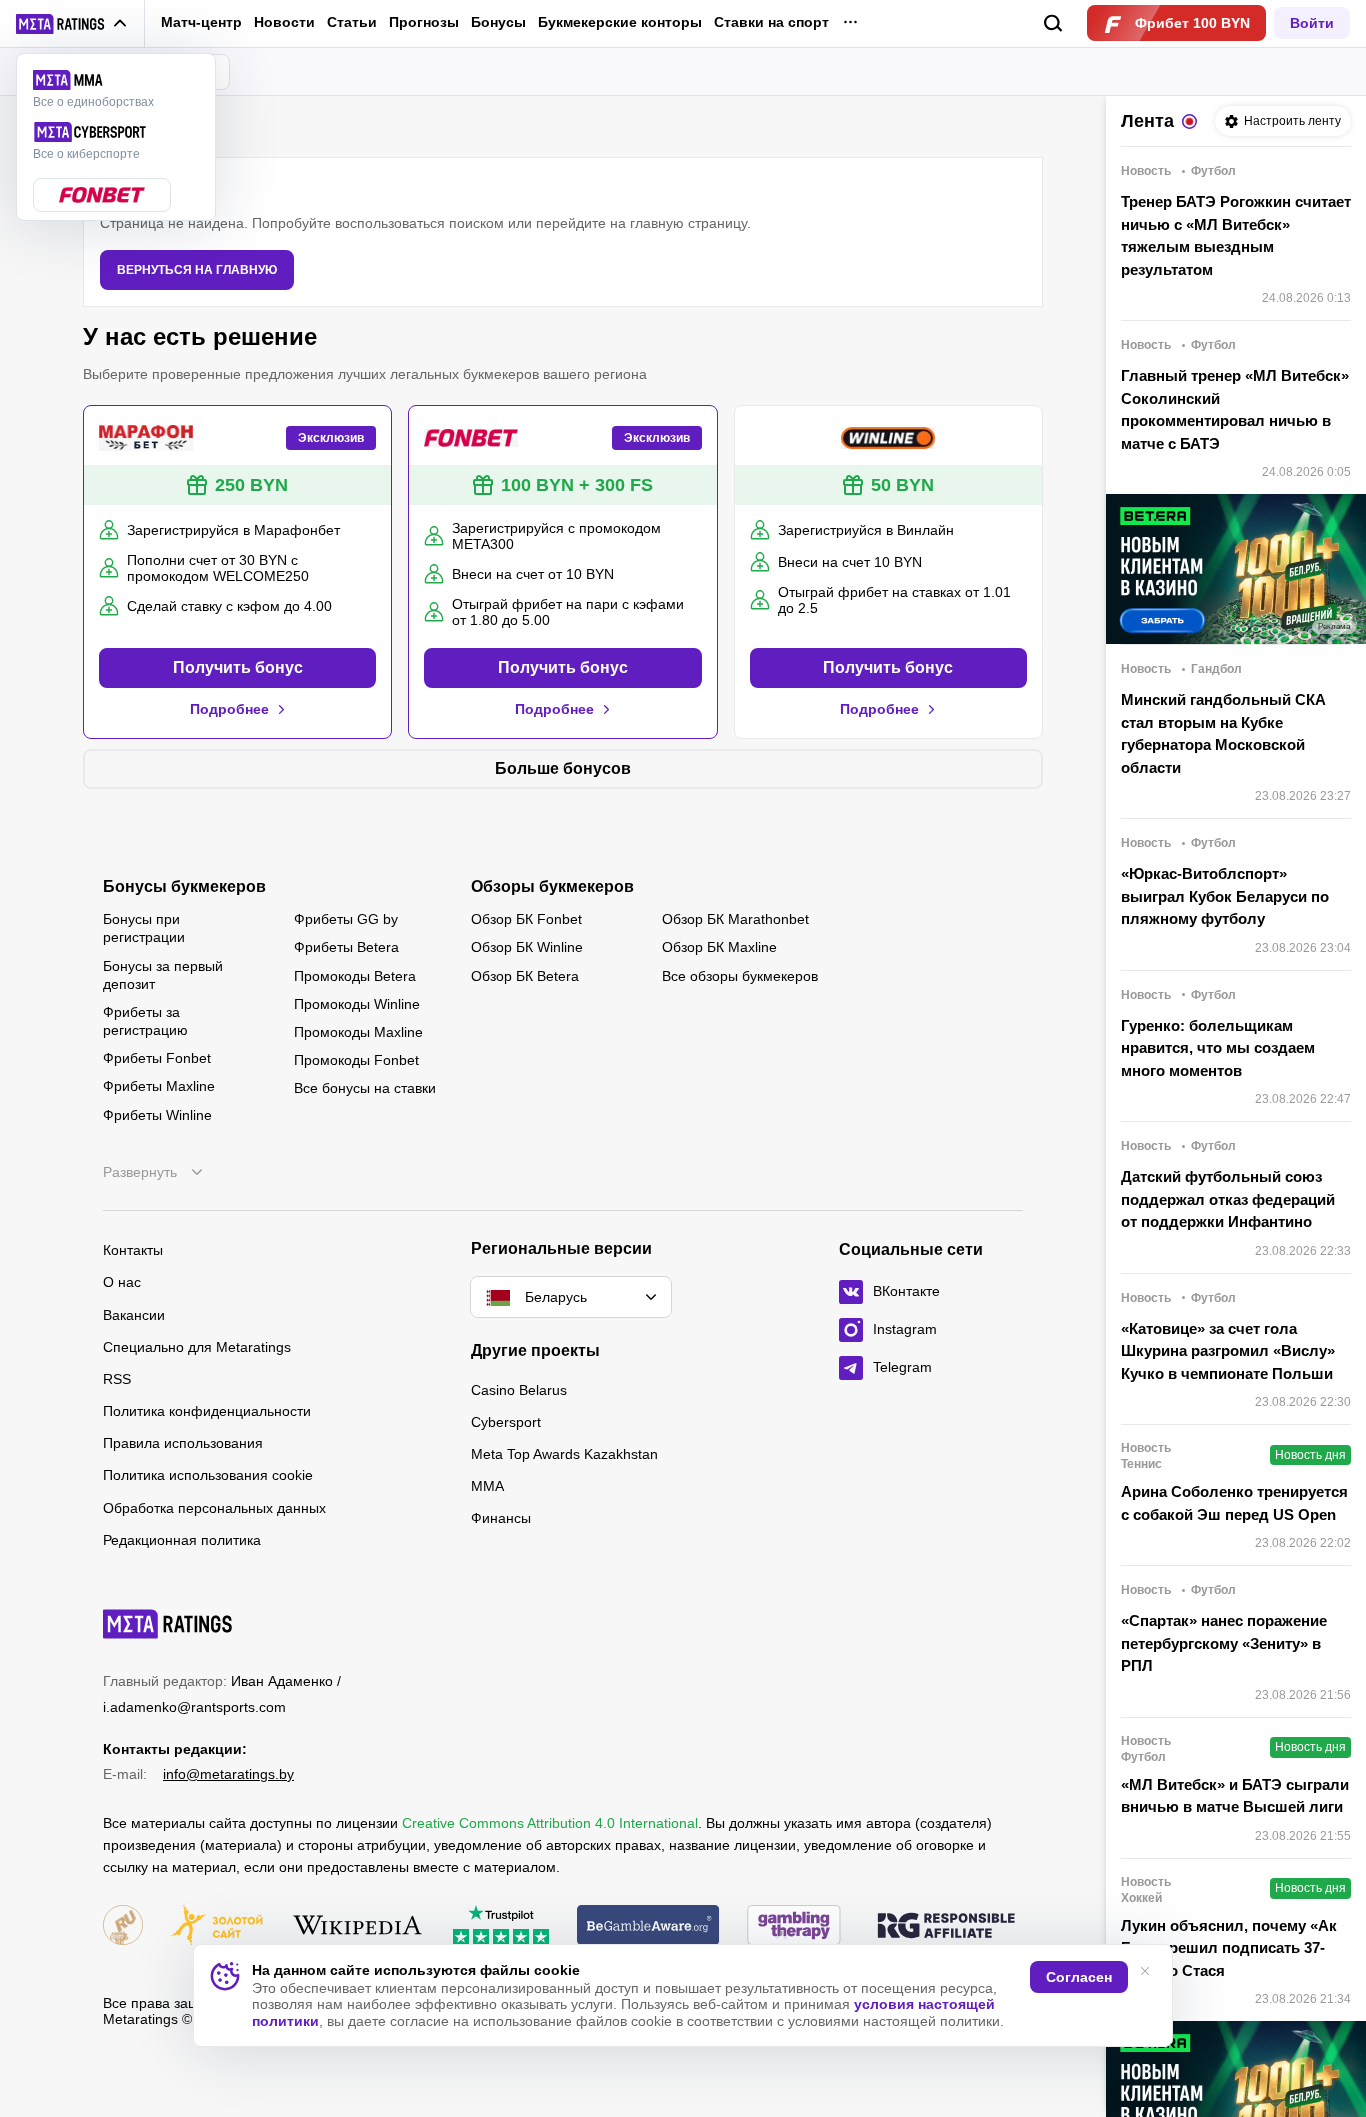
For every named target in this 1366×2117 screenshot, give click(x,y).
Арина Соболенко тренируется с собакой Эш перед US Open (1234, 1503)
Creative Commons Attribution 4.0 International (550, 1823)
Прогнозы (424, 22)
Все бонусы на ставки (365, 1088)
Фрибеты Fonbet (157, 1058)
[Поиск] (1053, 23)
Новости (284, 22)
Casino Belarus (519, 1390)
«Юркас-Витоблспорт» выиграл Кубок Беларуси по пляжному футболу (1225, 896)
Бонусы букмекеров (184, 887)
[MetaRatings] (168, 1624)
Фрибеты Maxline (159, 1086)
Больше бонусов (563, 768)
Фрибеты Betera (346, 947)
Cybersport (506, 1422)
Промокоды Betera (355, 976)
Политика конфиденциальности (207, 1411)
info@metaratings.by (228, 1774)
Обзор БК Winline (527, 947)
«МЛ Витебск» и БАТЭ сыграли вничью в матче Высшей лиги (1235, 1796)
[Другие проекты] (72, 24)
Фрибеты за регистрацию (145, 1021)
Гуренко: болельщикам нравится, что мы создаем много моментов (1218, 1048)
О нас (122, 1282)
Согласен (1079, 1977)
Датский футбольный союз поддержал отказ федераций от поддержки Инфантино (1228, 1199)
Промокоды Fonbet (356, 1060)
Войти (1312, 23)
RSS (117, 1379)
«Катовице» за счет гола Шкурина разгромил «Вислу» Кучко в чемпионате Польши (1228, 1351)
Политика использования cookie (208, 1475)
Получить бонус (238, 667)
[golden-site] (217, 1926)
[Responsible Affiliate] (946, 1927)
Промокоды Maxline (358, 1032)
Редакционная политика (182, 1540)
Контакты (133, 1250)
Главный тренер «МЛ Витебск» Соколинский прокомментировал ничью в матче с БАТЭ (1235, 409)
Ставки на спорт (771, 22)
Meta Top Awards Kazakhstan (564, 1454)
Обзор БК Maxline (719, 947)
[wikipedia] (357, 1926)
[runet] (123, 1926)
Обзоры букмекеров (552, 887)
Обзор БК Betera (525, 976)
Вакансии (134, 1315)
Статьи (352, 22)
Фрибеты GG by (346, 919)
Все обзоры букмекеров (740, 976)
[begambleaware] (648, 1926)
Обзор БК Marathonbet (735, 919)
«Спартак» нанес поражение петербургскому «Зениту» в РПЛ (1224, 1643)
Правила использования (183, 1443)
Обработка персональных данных (214, 1508)
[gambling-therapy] (794, 1926)
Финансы (501, 1518)
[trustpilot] (501, 1926)
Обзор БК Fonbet (526, 919)
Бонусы (498, 22)
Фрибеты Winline (157, 1115)
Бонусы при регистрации (144, 928)
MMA (487, 1486)
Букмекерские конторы (620, 22)
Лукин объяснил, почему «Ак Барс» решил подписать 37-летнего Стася (1229, 1948)
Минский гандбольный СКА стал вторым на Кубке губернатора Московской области (1223, 733)
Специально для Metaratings (197, 1347)
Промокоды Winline (357, 1004)
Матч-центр (201, 22)
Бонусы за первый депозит (163, 975)
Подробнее (229, 709)
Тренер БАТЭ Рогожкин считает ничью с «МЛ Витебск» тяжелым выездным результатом (1236, 235)
